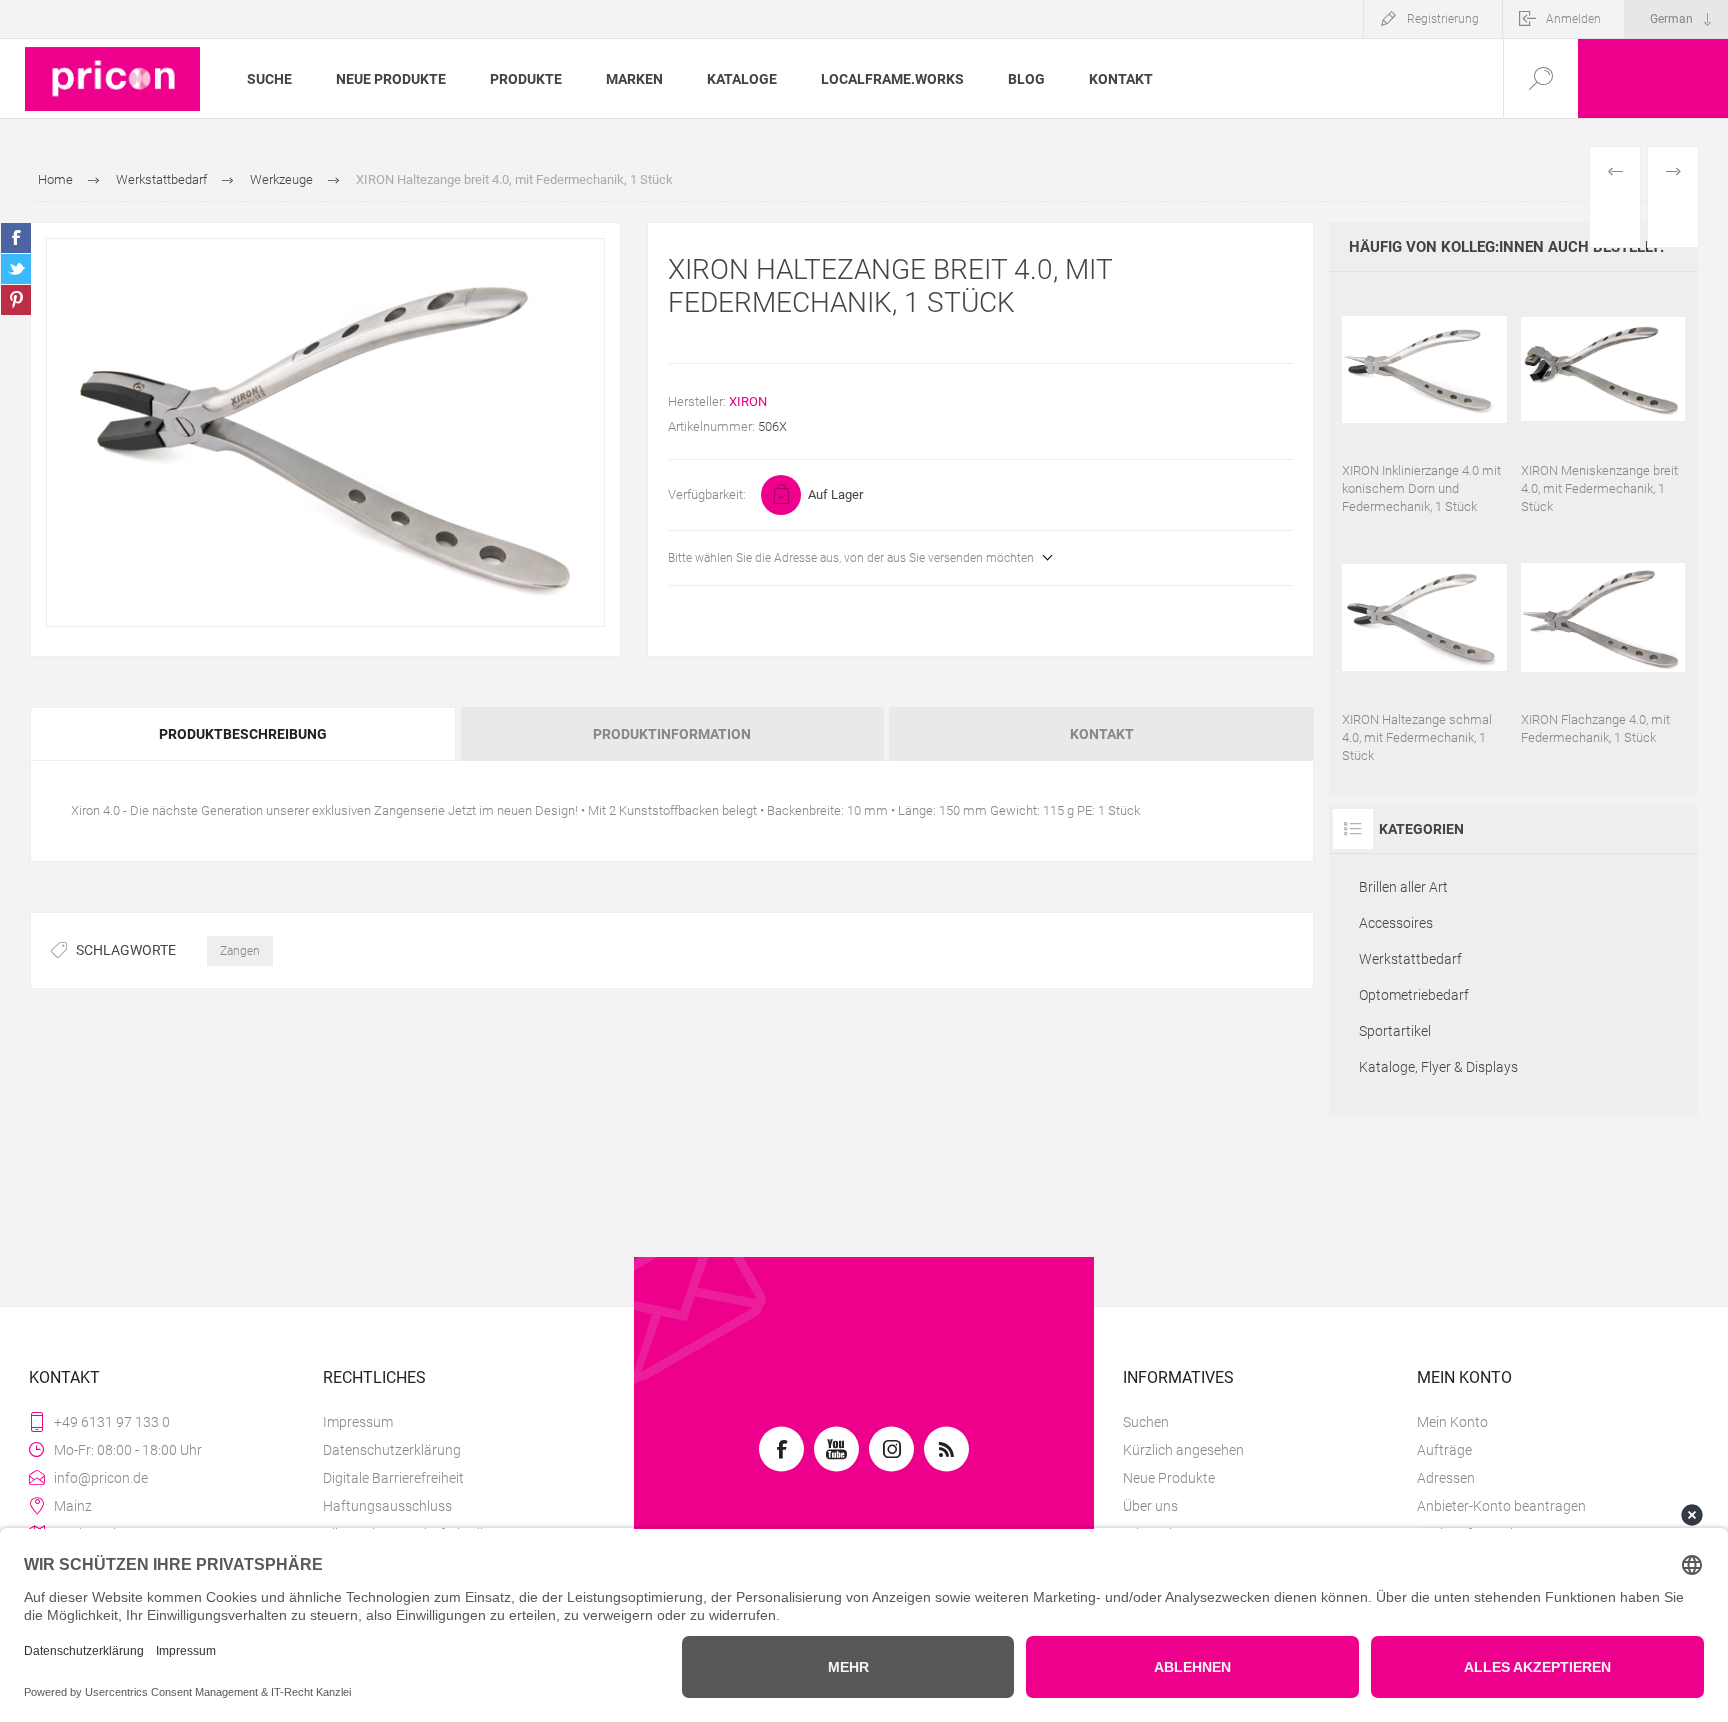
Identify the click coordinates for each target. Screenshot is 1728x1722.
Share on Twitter (16, 269)
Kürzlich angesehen (1183, 1450)
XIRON (748, 401)
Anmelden (1573, 19)
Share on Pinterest (16, 300)
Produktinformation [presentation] (672, 734)
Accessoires (1396, 923)
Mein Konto (1452, 1422)
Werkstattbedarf (1410, 959)
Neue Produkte (1169, 1478)
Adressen (1446, 1478)
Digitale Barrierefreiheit (393, 1478)
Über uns (1150, 1506)
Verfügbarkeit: (707, 494)
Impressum (358, 1422)
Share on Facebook (16, 238)
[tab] (244, 734)
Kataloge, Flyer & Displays (1438, 1067)
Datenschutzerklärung (392, 1450)
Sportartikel (1395, 1031)
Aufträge (1444, 1450)
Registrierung (1443, 19)
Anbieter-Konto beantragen (1501, 1506)
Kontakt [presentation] (1102, 734)
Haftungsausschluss (387, 1506)
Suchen (1146, 1422)
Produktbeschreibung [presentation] (243, 734)
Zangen (240, 951)
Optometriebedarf (1414, 995)
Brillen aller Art (1403, 887)
